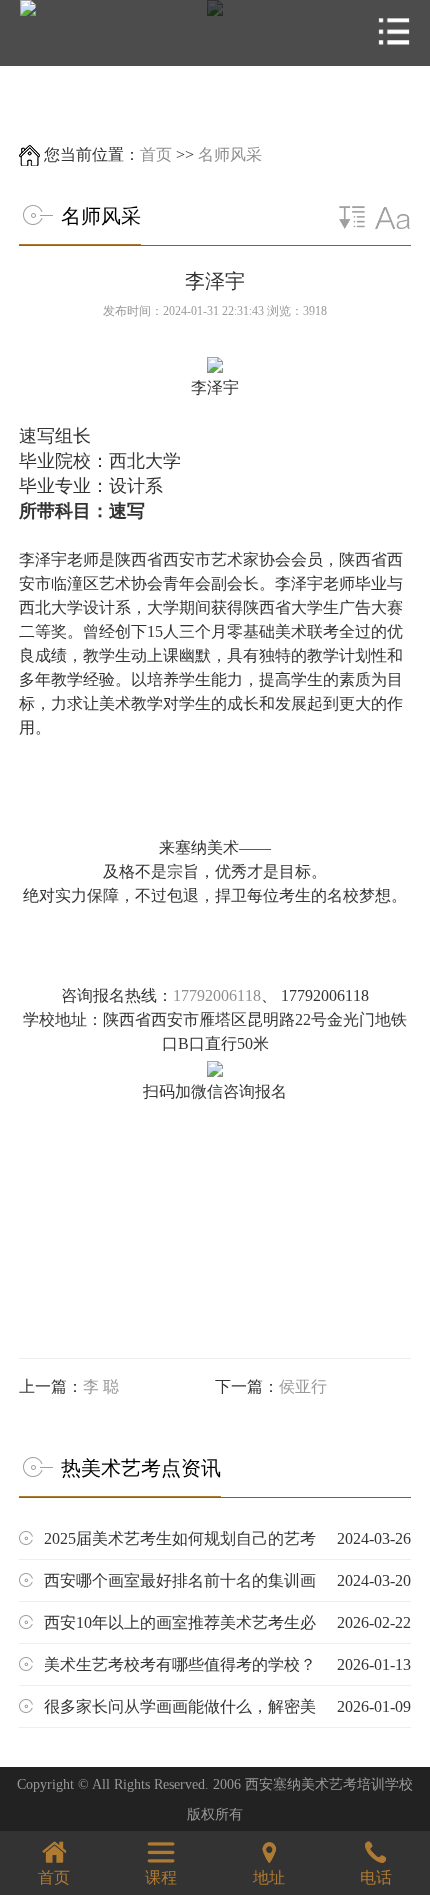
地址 (269, 1877)
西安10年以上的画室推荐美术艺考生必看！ (227, 1628)
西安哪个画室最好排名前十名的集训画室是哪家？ (227, 1586)
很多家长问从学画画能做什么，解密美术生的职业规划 (227, 1712)
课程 (161, 1877)
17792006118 (217, 995)
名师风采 (230, 154)
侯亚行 (303, 1386)
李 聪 (101, 1386)
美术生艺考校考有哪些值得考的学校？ (227, 1664)
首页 (156, 154)
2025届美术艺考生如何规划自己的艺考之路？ (227, 1544)
